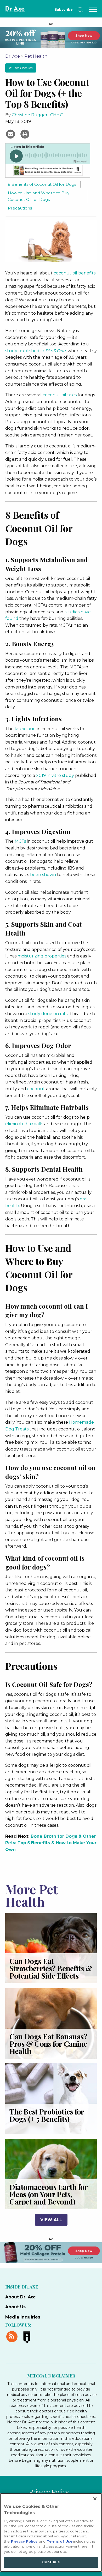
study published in (35, 351)
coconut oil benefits (75, 273)
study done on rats (48, 1014)
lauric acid (25, 729)
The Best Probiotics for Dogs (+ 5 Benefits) (47, 2115)
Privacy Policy (49, 2492)
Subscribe (64, 10)
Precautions (20, 208)
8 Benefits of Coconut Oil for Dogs (42, 184)
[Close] (95, 2499)
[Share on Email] (11, 134)
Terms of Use (60, 2541)
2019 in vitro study (55, 775)
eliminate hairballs (24, 1124)
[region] (51, 2532)
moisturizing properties (42, 956)
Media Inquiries (23, 2317)
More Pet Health (32, 1895)
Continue (51, 2562)
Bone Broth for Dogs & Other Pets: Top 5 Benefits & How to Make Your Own (51, 1843)
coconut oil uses (60, 395)
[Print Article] (25, 134)
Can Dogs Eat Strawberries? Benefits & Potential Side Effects (51, 1968)
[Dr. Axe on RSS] (13, 2336)
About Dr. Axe (21, 2297)
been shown (43, 875)
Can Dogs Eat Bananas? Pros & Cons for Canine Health (49, 2044)
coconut (36, 1089)
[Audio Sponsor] (48, 171)
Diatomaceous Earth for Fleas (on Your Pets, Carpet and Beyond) (48, 2194)
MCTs (20, 841)
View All (51, 2220)
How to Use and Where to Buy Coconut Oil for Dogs (39, 196)
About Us (15, 2307)
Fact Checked (22, 68)
